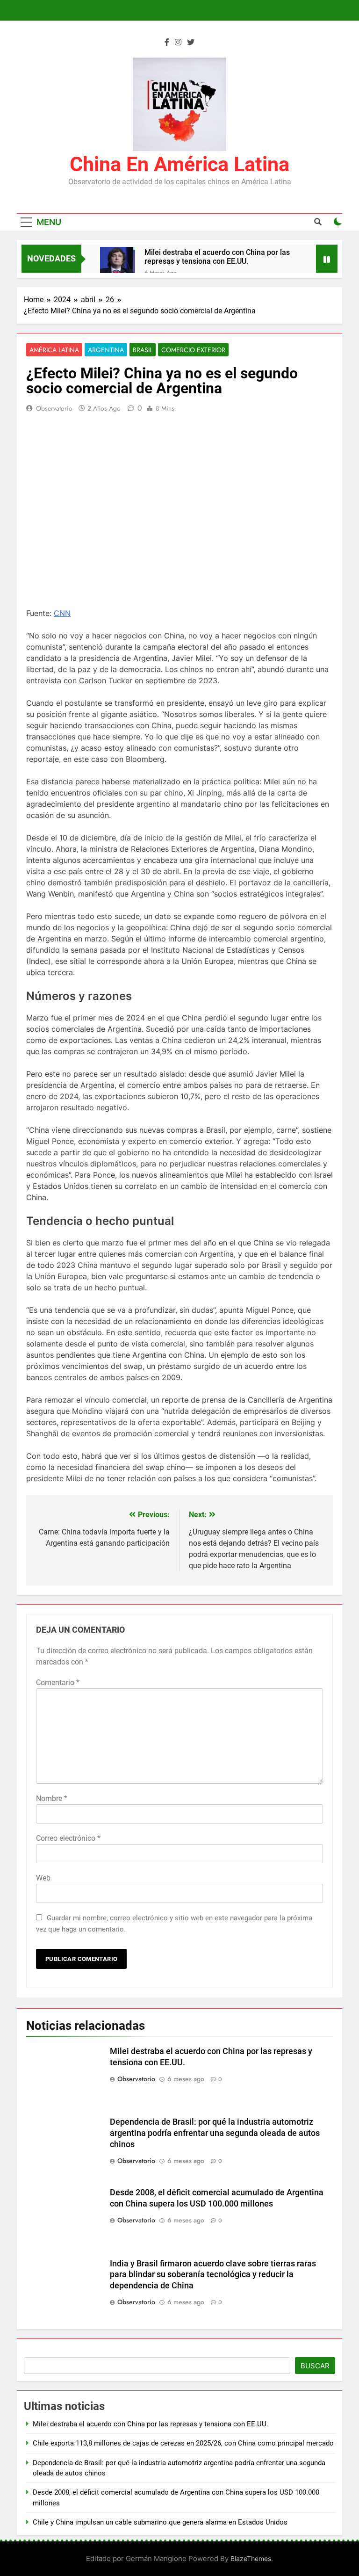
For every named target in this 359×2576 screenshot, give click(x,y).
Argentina (106, 350)
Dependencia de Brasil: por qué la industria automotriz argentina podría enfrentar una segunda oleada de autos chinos (215, 2133)
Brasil (143, 350)
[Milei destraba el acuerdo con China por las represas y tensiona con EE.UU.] (118, 264)
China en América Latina (179, 164)
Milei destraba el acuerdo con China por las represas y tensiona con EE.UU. (217, 257)
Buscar (315, 2366)
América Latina (54, 350)
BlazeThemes (251, 2558)
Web (43, 1878)
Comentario (58, 1682)
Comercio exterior (193, 350)
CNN (62, 613)
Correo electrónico (68, 1838)
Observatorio (54, 408)
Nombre (52, 1798)
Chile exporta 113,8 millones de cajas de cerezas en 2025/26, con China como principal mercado (183, 2443)
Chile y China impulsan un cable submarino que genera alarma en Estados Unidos (160, 2522)
